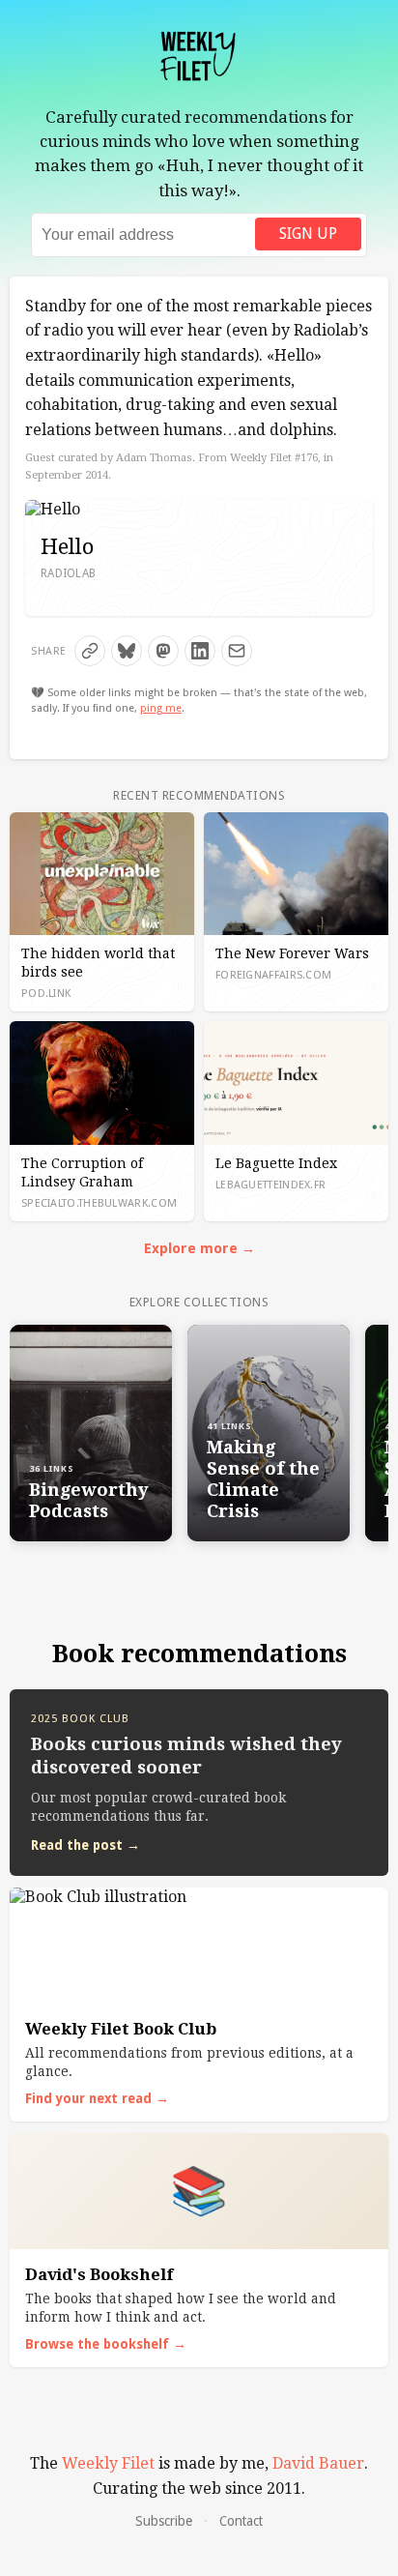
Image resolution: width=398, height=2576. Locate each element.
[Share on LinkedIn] (200, 651)
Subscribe (164, 2521)
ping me (161, 708)
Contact (241, 2521)
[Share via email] (237, 651)
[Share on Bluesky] (127, 651)
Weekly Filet (108, 2463)
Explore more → (199, 1248)
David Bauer (318, 2463)
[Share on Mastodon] (163, 651)
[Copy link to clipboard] (90, 651)
